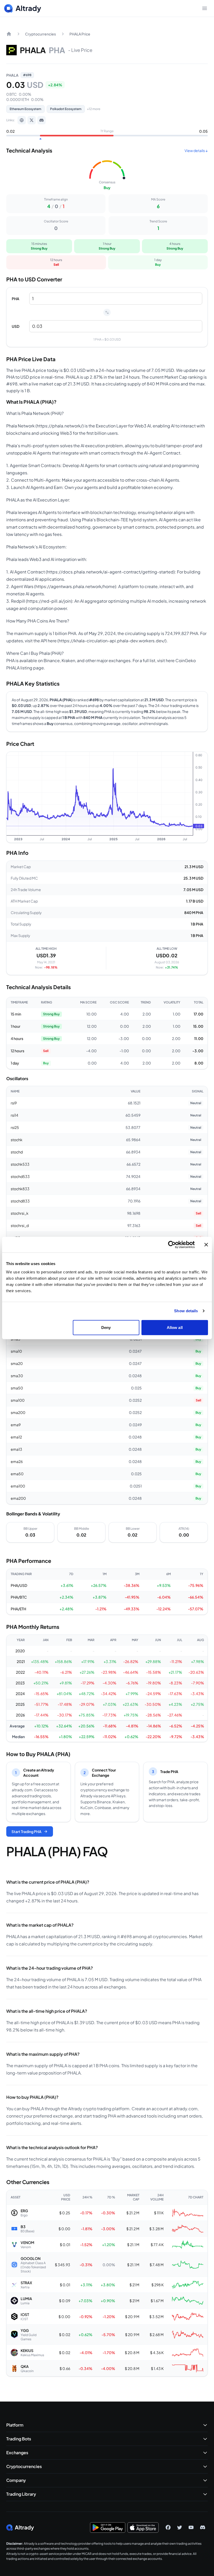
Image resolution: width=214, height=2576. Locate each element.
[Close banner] (206, 1245)
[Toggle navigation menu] (205, 8)
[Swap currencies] (107, 312)
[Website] (22, 120)
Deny (106, 1327)
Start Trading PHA (26, 1831)
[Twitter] (180, 2527)
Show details (186, 1311)
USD (16, 326)
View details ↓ (196, 150)
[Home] (9, 34)
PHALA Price (80, 34)
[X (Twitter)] (32, 120)
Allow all (175, 1327)
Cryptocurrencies (40, 34)
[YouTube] (191, 2527)
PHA (16, 299)
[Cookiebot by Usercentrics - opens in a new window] (172, 1245)
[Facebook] (168, 2527)
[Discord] (41, 120)
